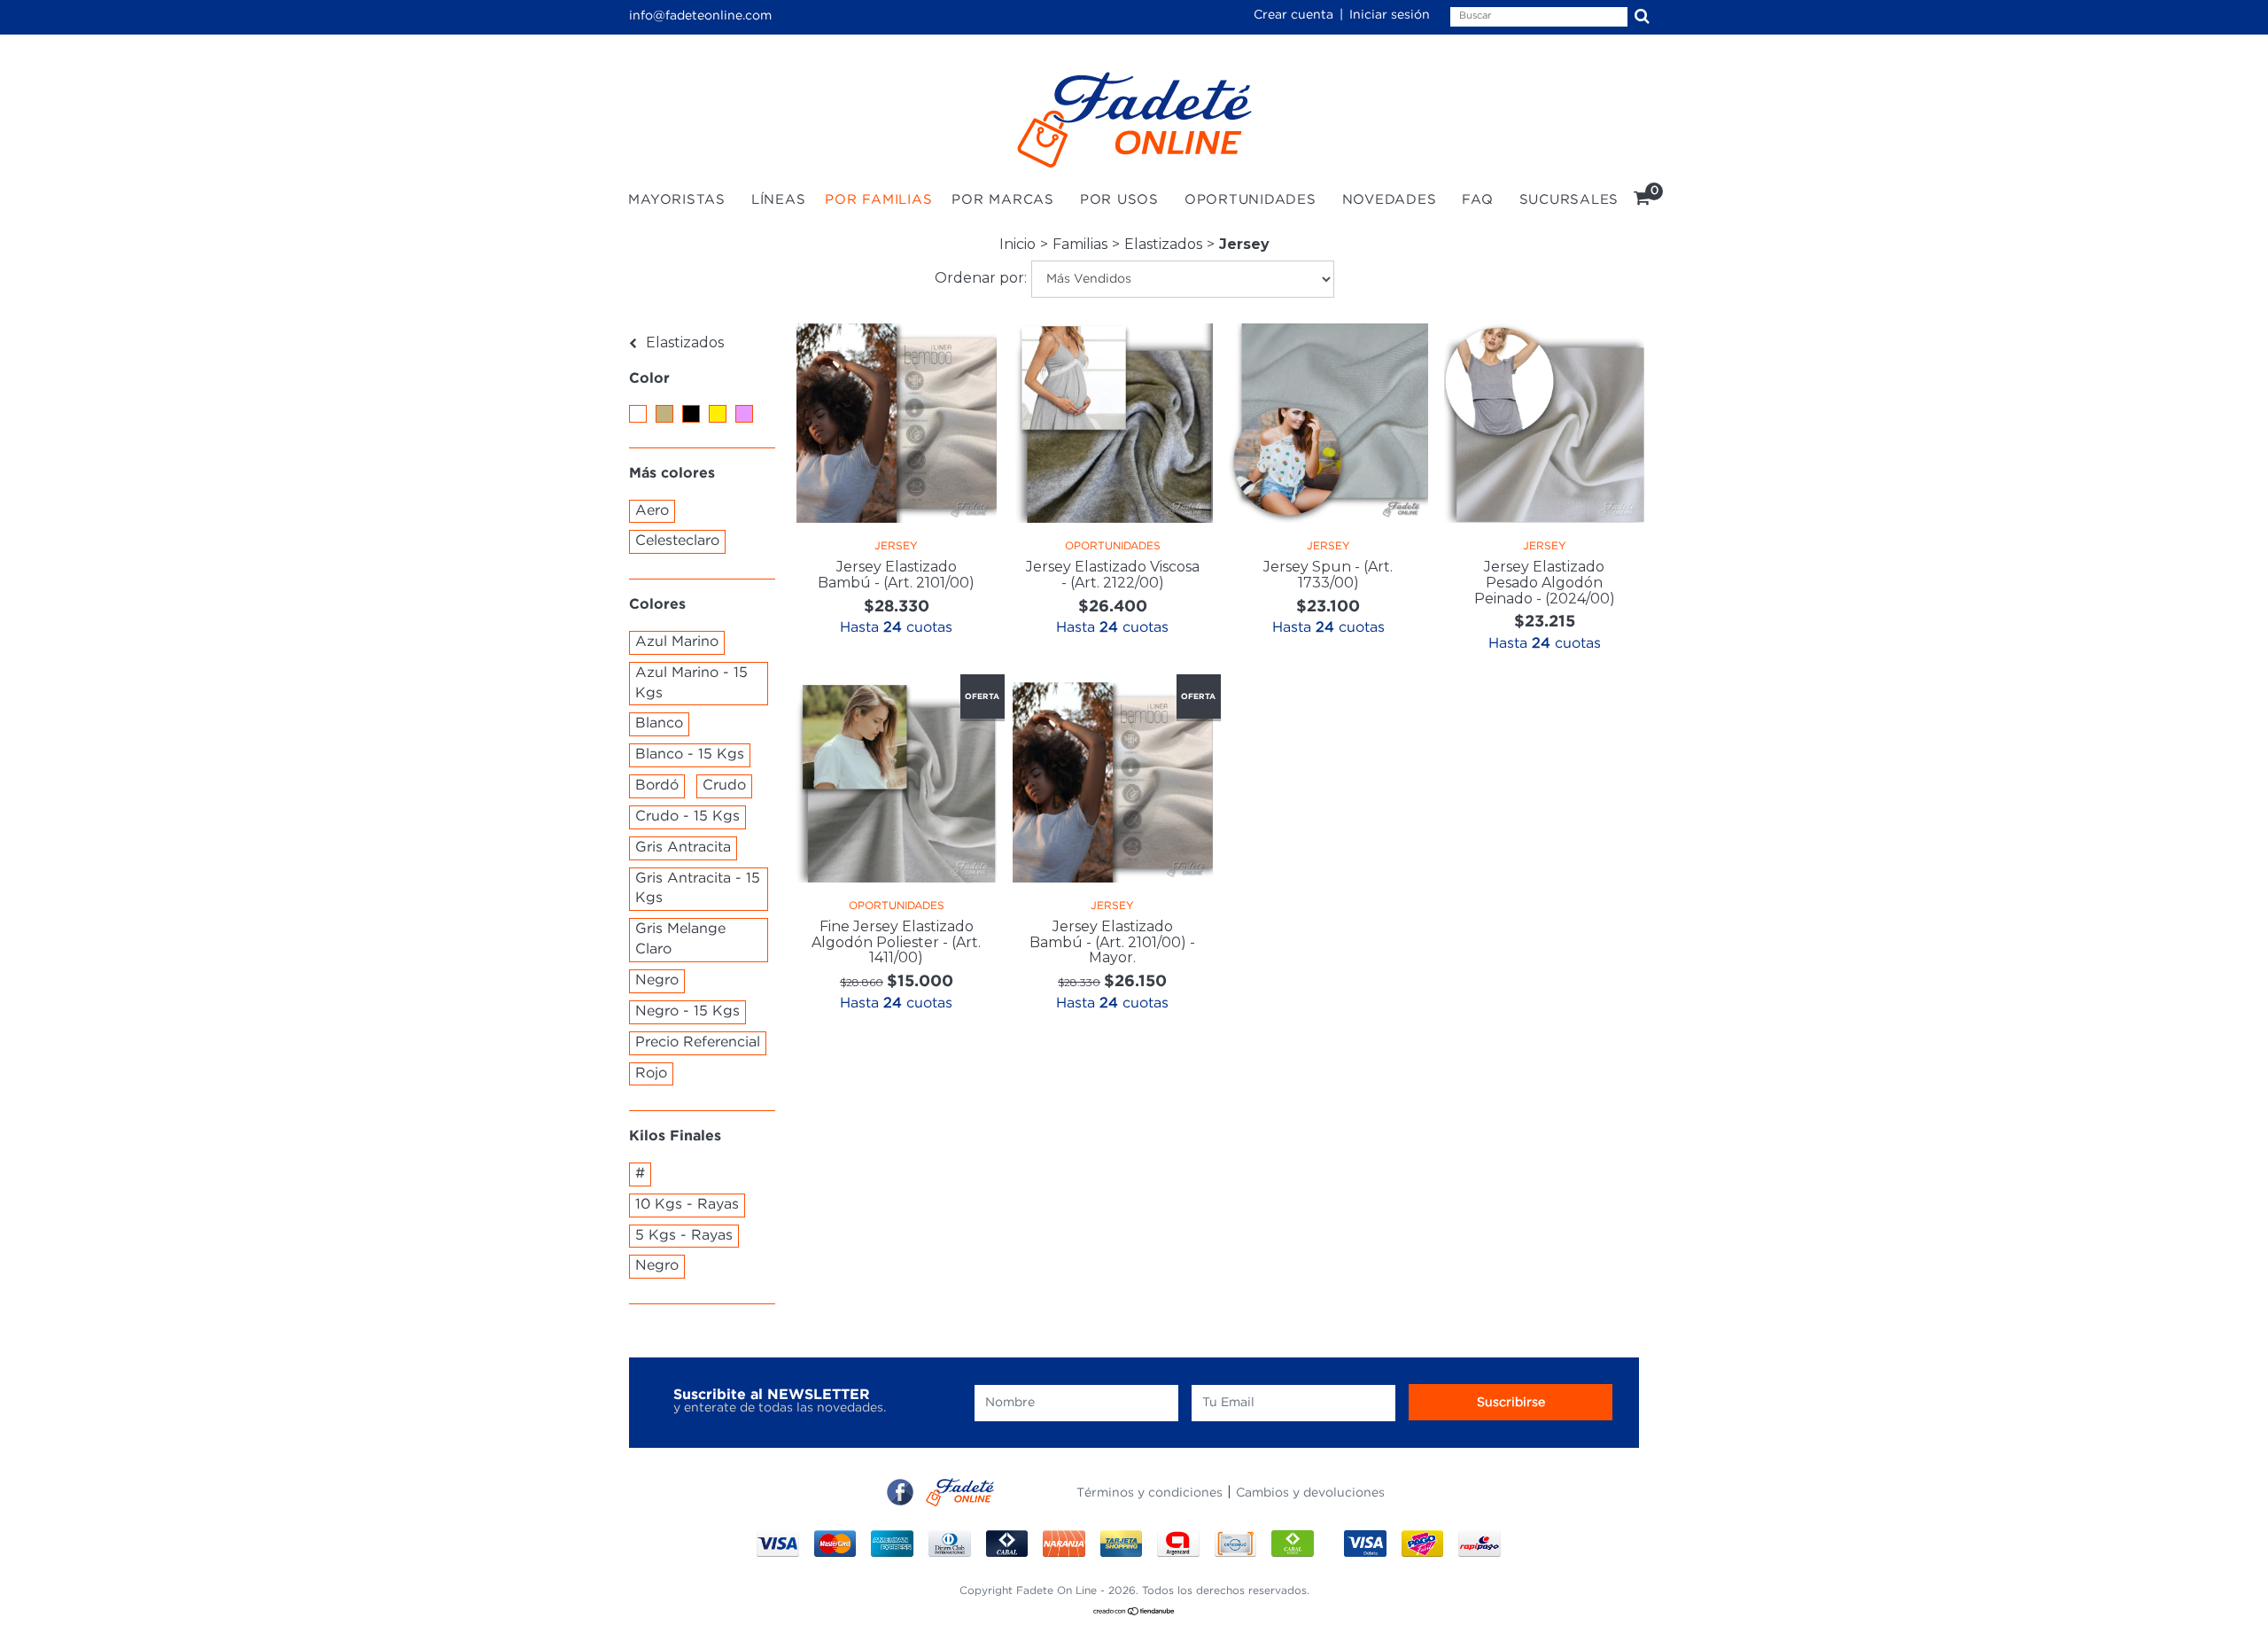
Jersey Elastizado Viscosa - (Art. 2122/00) (1113, 575)
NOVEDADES (1390, 200)
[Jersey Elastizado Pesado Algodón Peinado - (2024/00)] (1544, 424)
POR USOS (1119, 200)
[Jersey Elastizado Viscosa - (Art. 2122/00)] (1113, 424)
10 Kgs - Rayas (687, 1205)
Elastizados (1163, 244)
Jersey (896, 546)
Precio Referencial (698, 1042)
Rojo (651, 1073)
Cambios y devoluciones (1310, 1493)
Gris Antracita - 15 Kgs (698, 889)
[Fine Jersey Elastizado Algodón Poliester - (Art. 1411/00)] (897, 782)
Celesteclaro (677, 541)
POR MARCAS (1003, 200)
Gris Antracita (683, 848)
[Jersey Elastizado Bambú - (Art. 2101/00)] (897, 424)
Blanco (659, 723)
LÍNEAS (779, 200)
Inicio (1017, 244)
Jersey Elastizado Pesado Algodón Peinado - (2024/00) (1545, 582)
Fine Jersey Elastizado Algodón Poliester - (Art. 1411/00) (896, 942)
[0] (1642, 201)
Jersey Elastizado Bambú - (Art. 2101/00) (896, 575)
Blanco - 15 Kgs (690, 754)
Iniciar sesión (1390, 15)
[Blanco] (638, 414)
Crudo (724, 786)
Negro (657, 980)
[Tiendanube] (1134, 1613)
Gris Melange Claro (680, 939)
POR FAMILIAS (878, 200)
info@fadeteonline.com (700, 16)
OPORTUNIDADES (1251, 200)
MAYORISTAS (677, 200)
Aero (652, 511)
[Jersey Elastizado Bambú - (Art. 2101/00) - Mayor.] (1113, 782)
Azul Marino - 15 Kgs (691, 683)
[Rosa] (744, 414)
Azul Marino (677, 642)
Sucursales (1569, 200)
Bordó (657, 786)
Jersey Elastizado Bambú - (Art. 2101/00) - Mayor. (1112, 942)
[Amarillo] (718, 414)
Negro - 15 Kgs (687, 1011)
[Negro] (691, 414)
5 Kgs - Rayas (684, 1236)
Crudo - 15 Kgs (687, 817)
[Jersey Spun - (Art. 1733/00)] (1329, 424)
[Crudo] (664, 414)
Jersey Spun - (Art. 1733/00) (1328, 575)
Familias (1080, 244)
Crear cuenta (1293, 15)
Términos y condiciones (1150, 1493)
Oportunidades (1113, 546)
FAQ (1477, 200)
